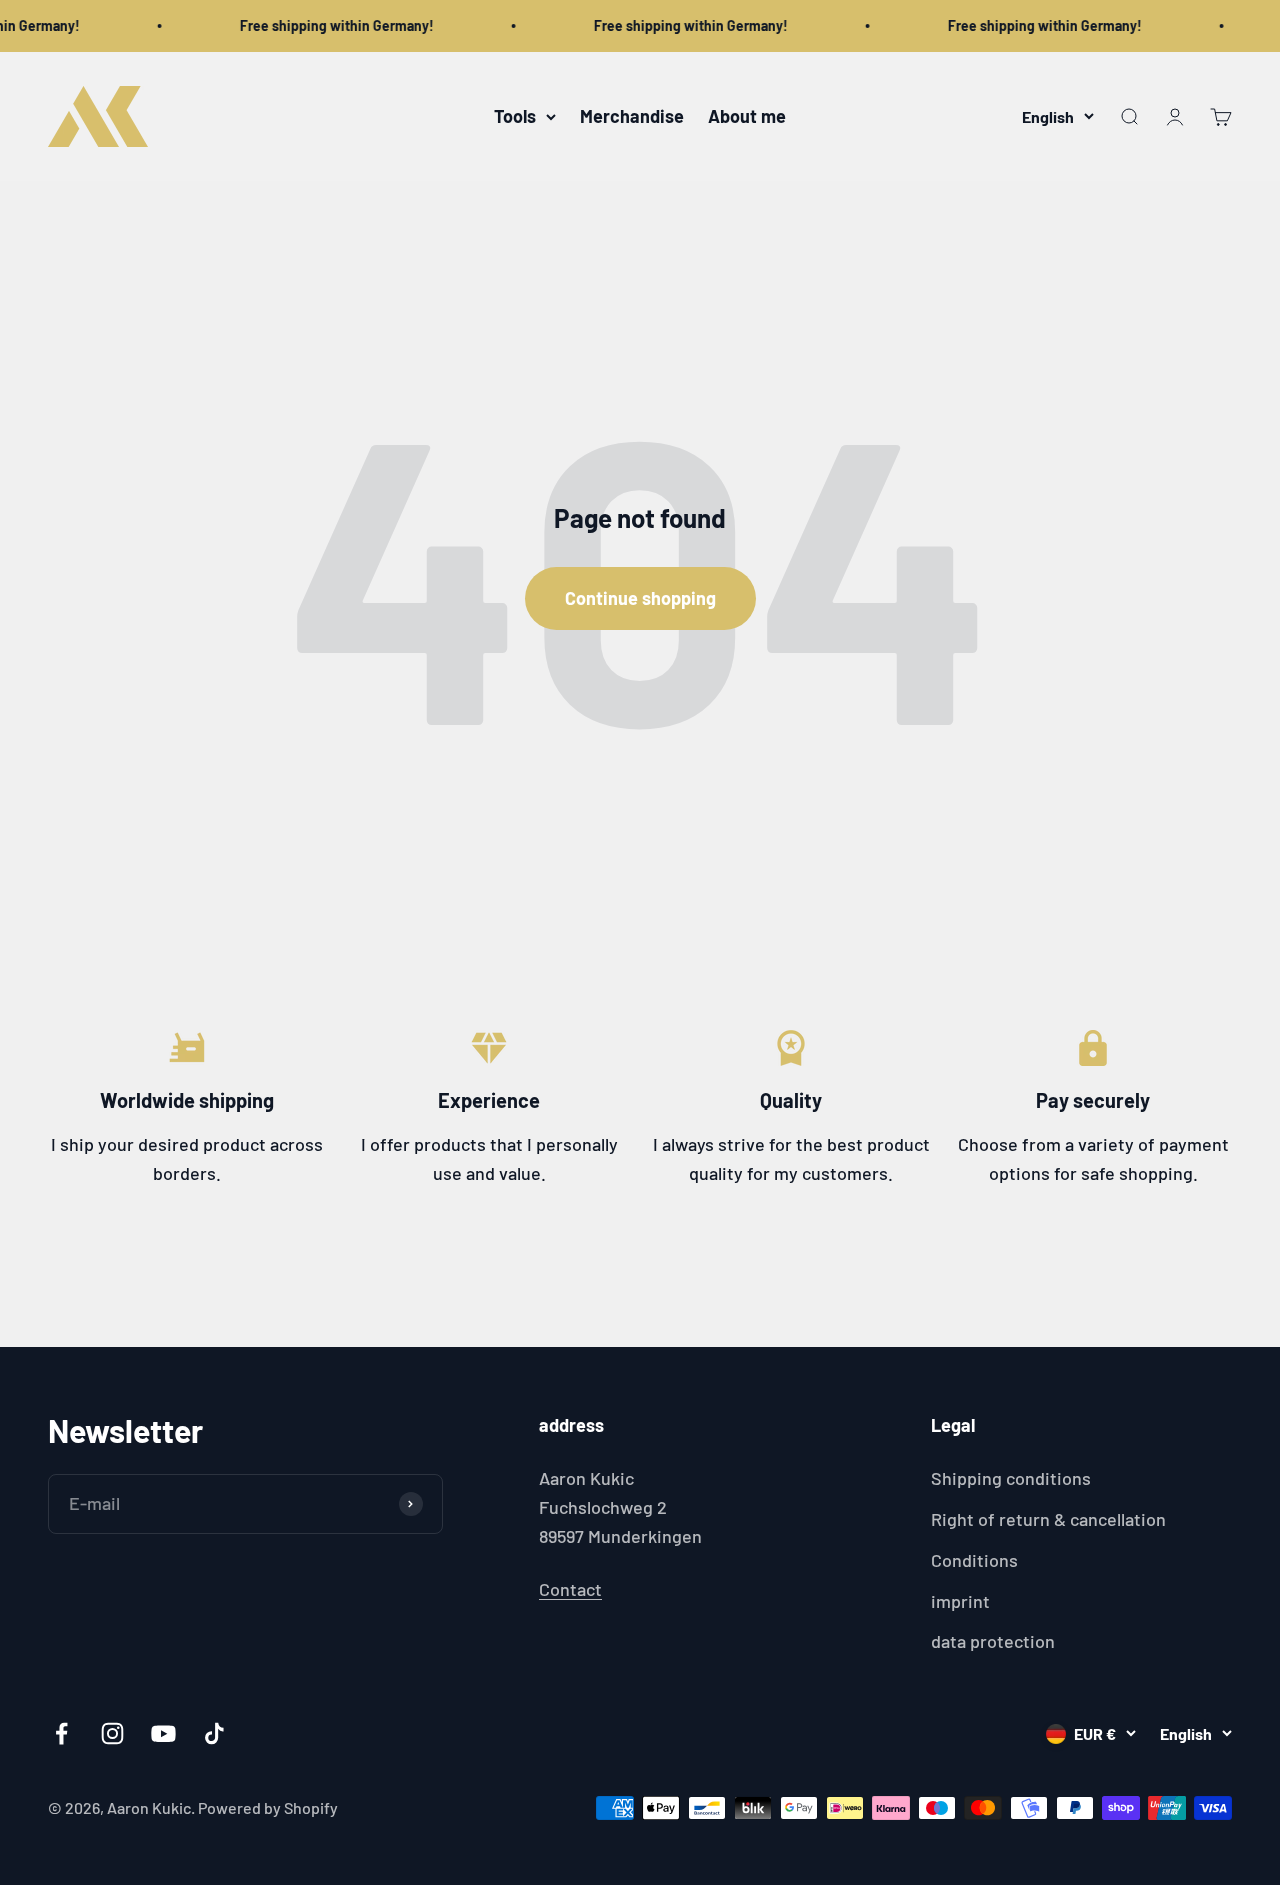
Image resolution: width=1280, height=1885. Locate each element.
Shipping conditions (1011, 1478)
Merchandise (632, 116)
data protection (993, 1641)
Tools (515, 116)
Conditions (974, 1560)
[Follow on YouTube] (163, 1733)
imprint (960, 1601)
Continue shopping (640, 598)
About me (747, 116)
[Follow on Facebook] (61, 1733)
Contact (570, 1589)
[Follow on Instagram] (112, 1733)
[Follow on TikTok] (214, 1733)
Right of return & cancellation (1048, 1519)
